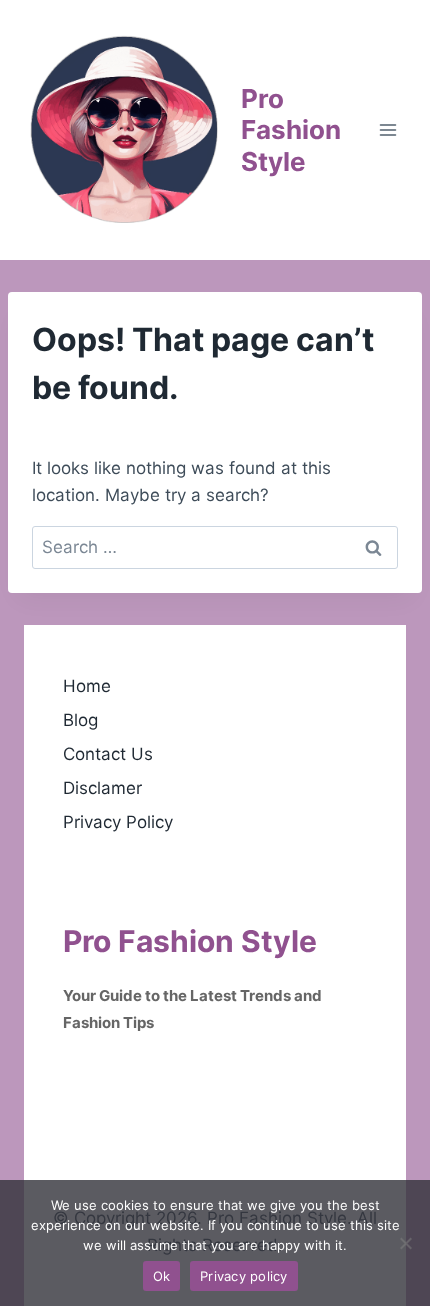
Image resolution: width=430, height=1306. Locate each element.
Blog (80, 720)
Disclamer (102, 788)
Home (87, 686)
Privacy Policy (118, 822)
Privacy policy (244, 1276)
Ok (162, 1276)
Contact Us (108, 754)
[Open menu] (387, 129)
